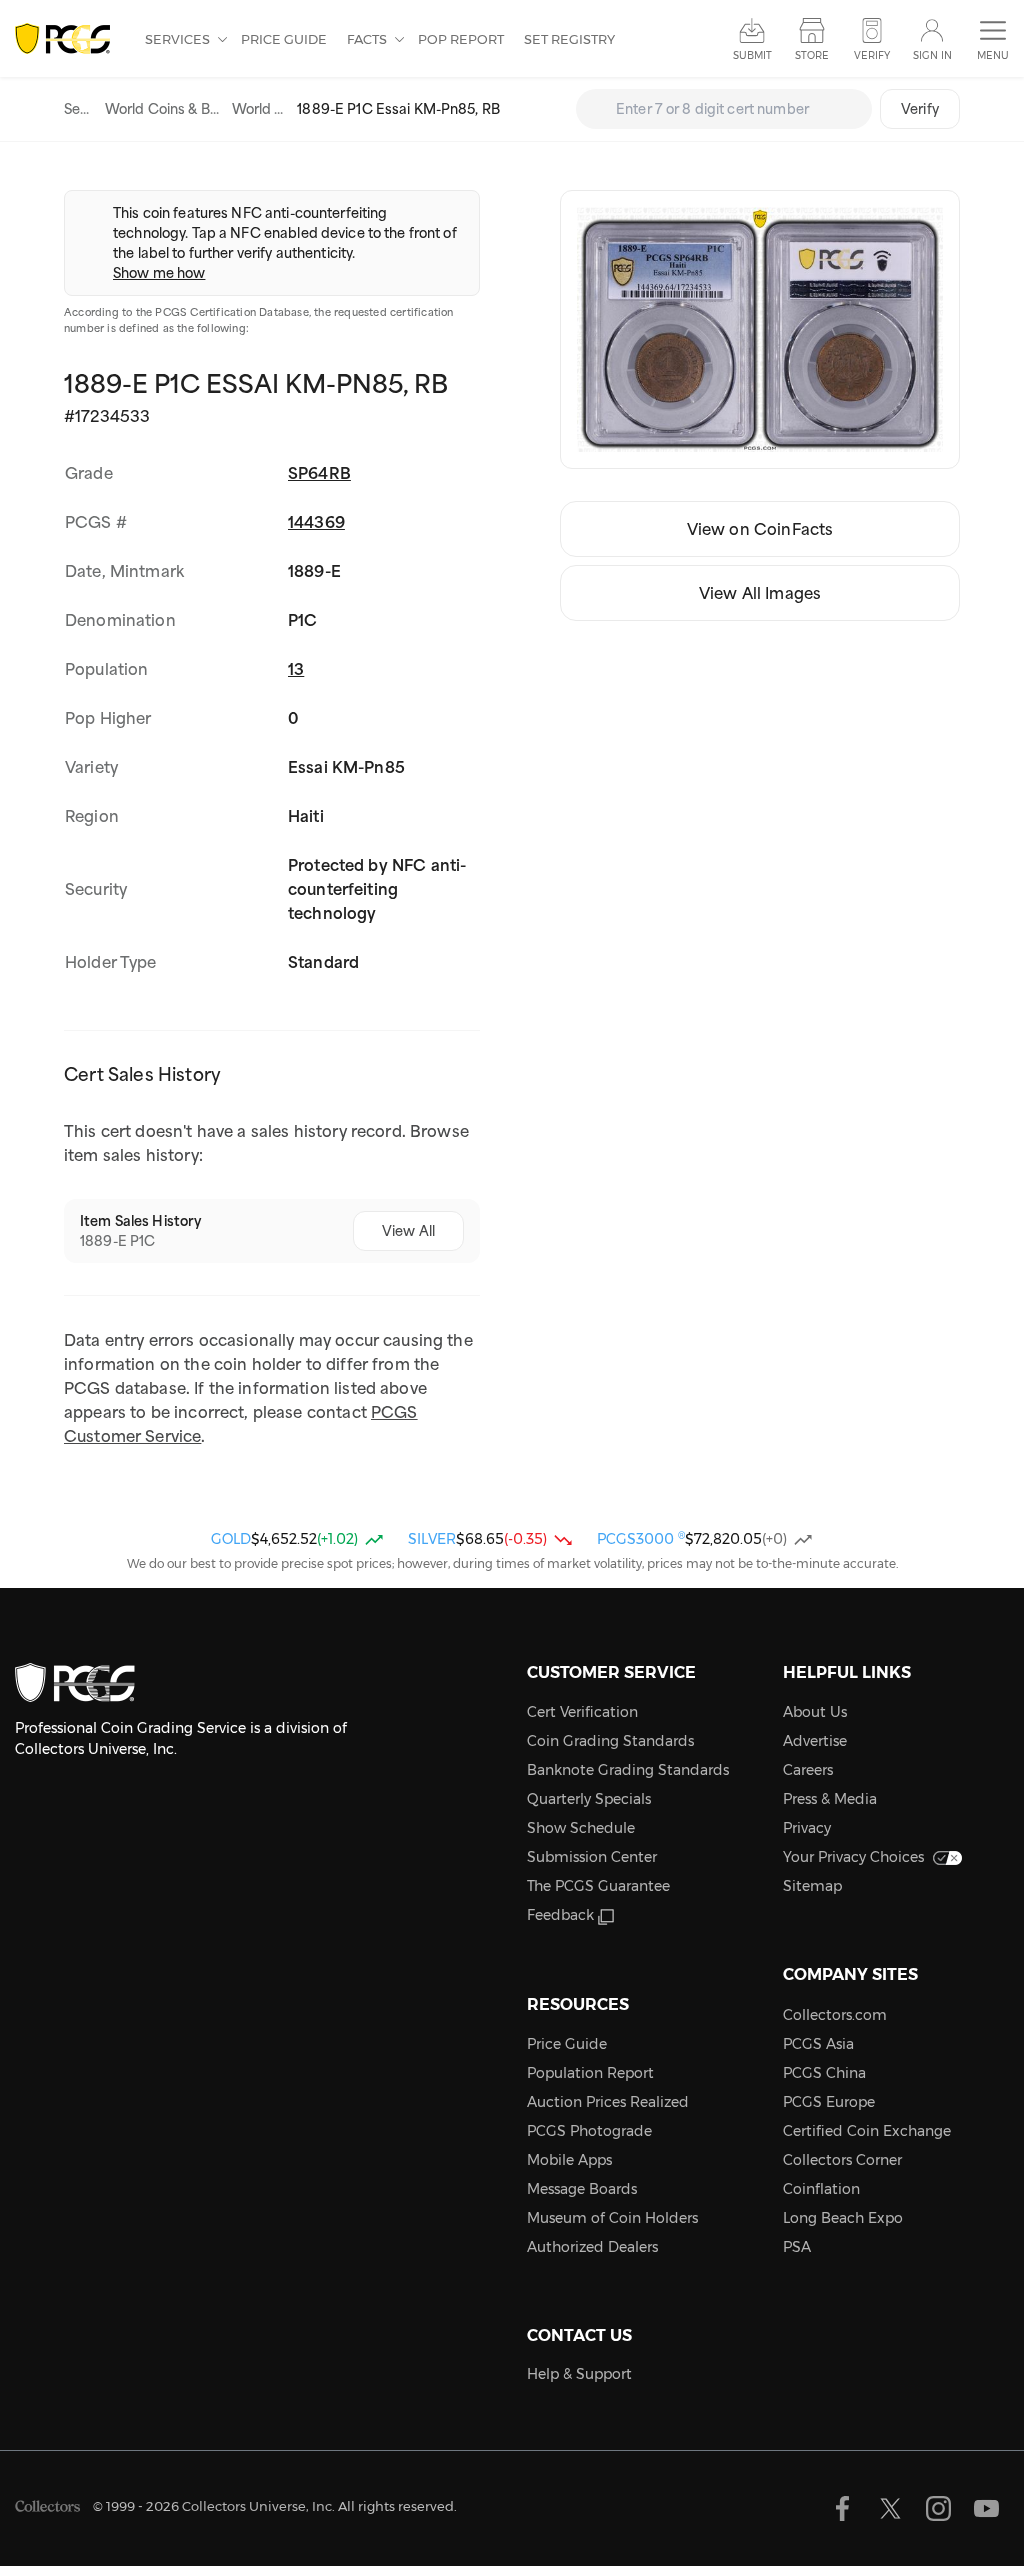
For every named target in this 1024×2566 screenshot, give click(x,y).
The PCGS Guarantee (598, 1886)
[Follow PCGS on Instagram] (938, 2508)
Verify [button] (872, 55)
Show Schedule (581, 1828)
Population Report (590, 2073)
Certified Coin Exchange (867, 2131)
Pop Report (461, 39)
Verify (920, 109)
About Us (815, 1712)
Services (179, 39)
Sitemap (812, 1886)
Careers (808, 1770)
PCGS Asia (818, 2044)
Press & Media (830, 1799)
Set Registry (569, 39)
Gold (231, 1539)
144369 (316, 522)
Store (812, 55)
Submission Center (592, 1857)
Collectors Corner (842, 2160)
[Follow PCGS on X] (890, 2508)
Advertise (815, 1741)
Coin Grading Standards (610, 1741)
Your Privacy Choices (853, 1857)
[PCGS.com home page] (70, 39)
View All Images (760, 593)
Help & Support (579, 2374)
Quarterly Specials (589, 1799)
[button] (993, 40)
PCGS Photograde (589, 2131)
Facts (368, 39)
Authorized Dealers (592, 2247)
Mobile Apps (569, 2160)
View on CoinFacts (760, 529)
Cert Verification (582, 1712)
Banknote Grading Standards (628, 1770)
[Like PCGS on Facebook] (842, 2508)
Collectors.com (835, 2015)
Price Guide (284, 39)
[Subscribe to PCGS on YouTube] (986, 2508)
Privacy (807, 1828)
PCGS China (824, 2073)
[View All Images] (760, 329)
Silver (432, 1539)
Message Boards (582, 2189)
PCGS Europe (829, 2102)
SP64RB (319, 473)
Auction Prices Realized (608, 2102)
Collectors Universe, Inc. (258, 2506)
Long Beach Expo (843, 2218)
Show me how (159, 273)
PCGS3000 (641, 1539)
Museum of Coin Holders (612, 2218)
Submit (752, 55)
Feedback (560, 1915)
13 (296, 669)
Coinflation (821, 2189)
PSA (797, 2247)
